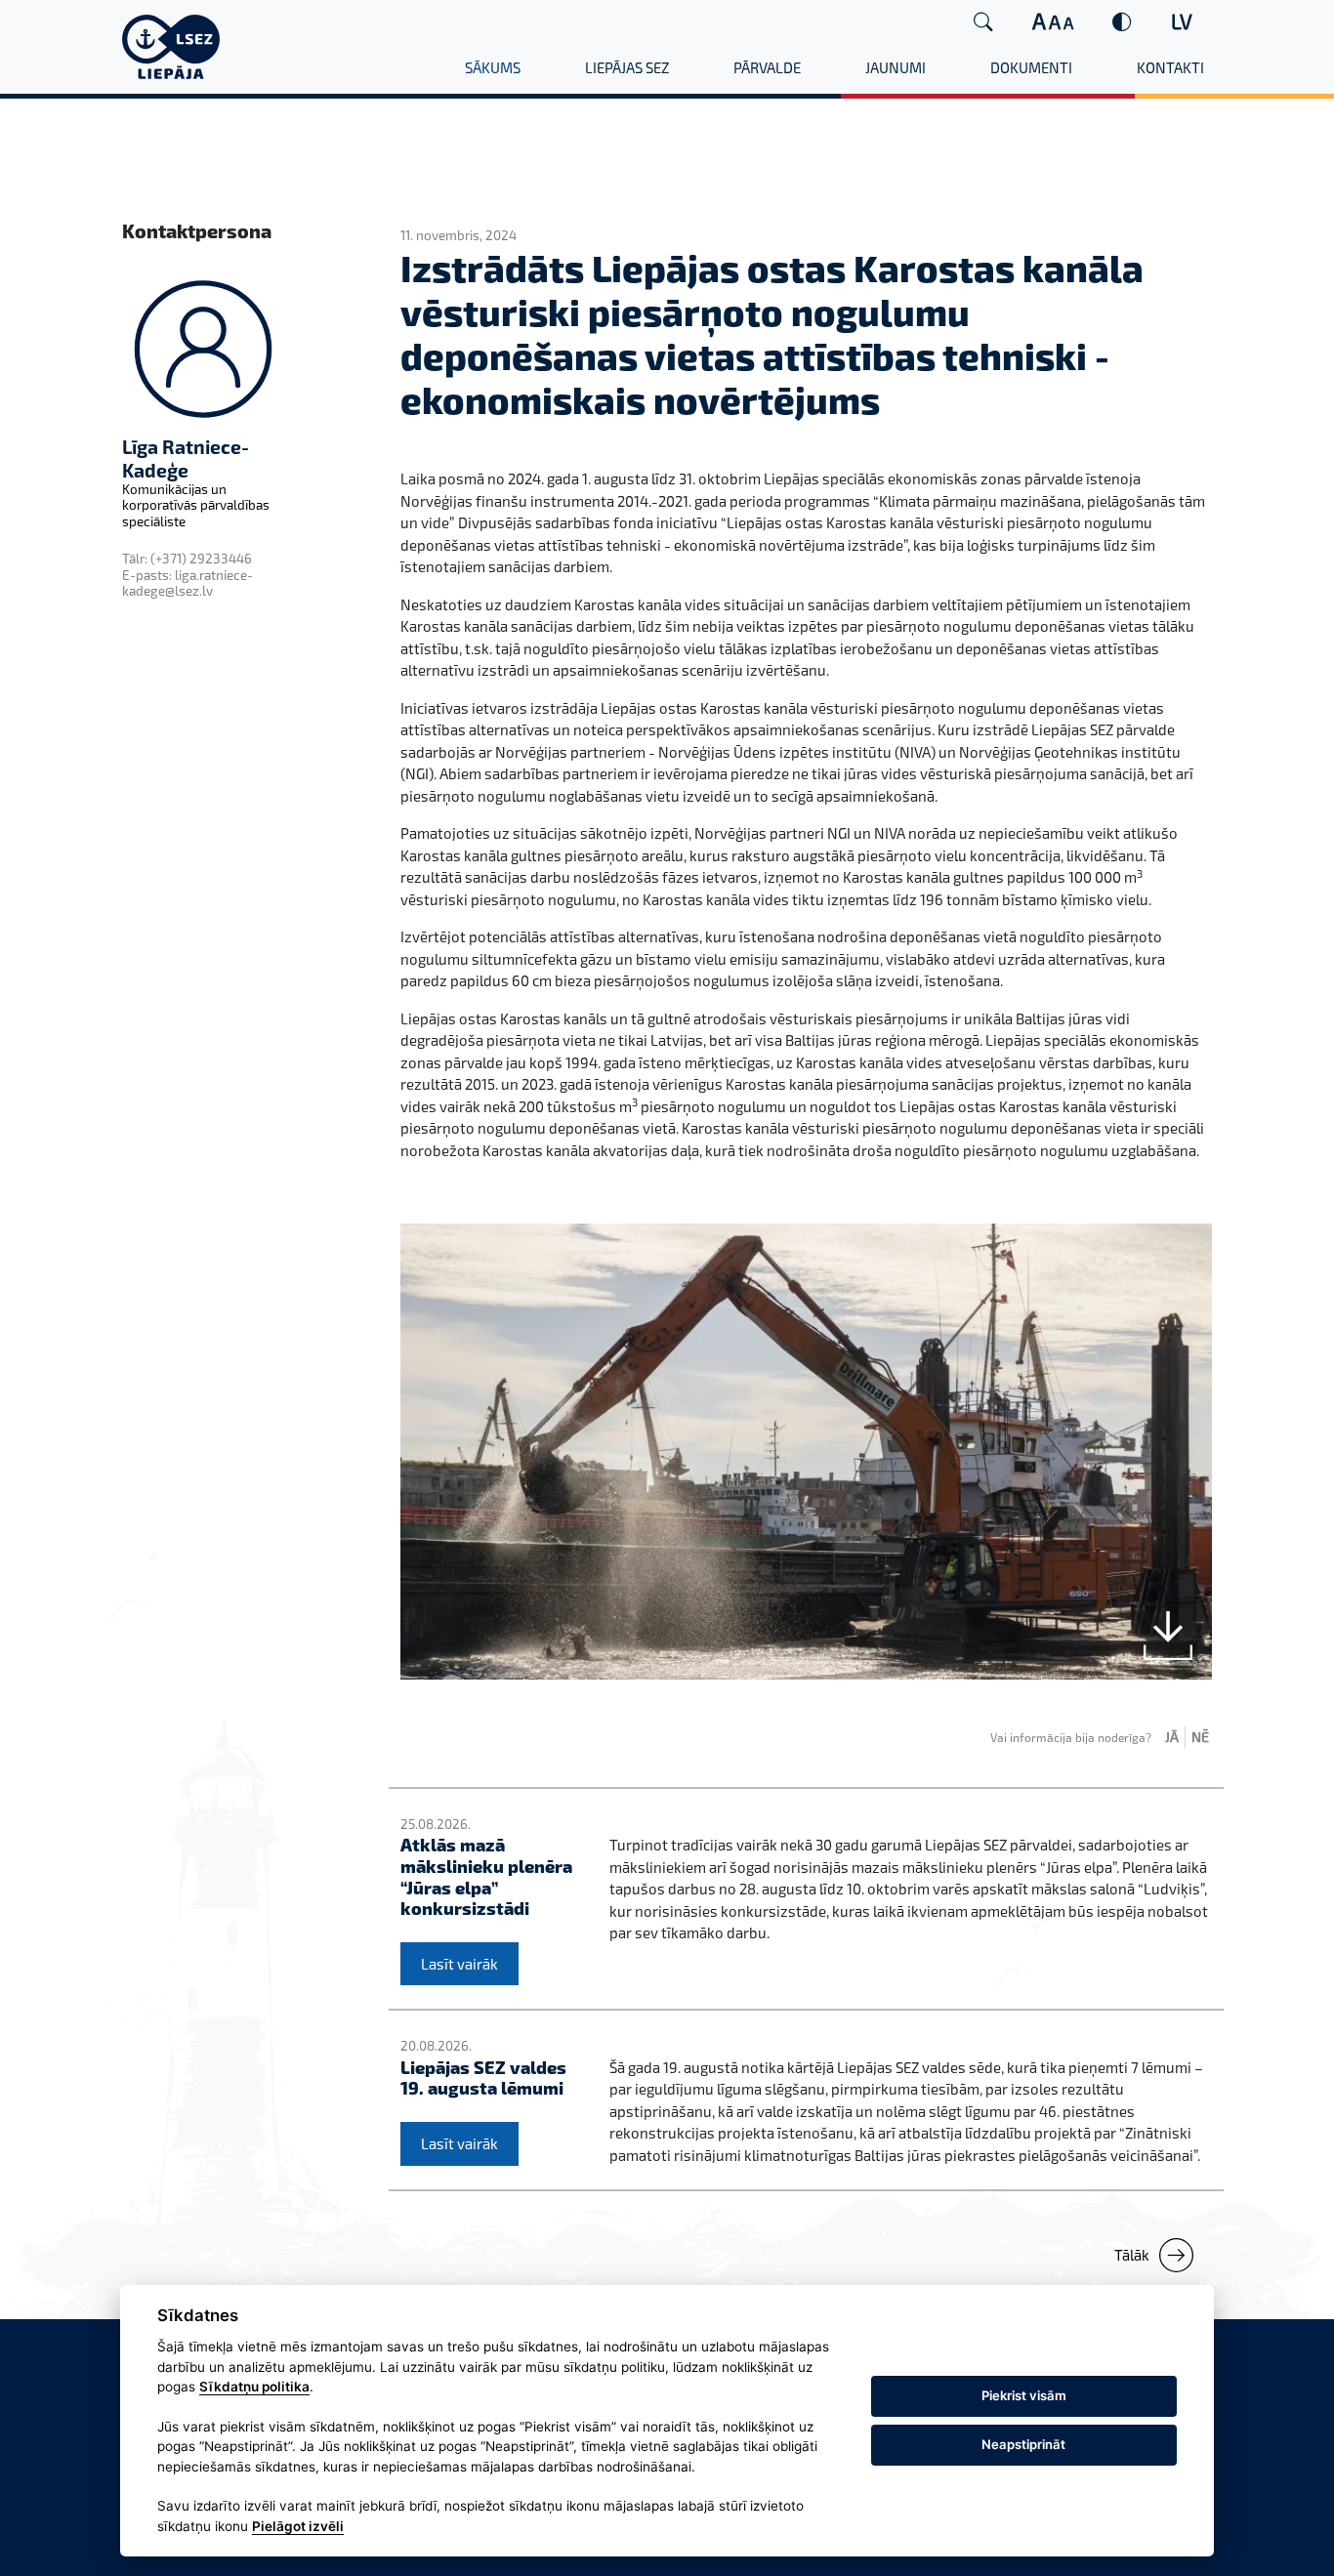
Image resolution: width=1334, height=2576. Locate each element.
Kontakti (1170, 67)
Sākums (493, 67)
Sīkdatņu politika (254, 2387)
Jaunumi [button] (896, 67)
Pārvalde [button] (767, 67)
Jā (1172, 1737)
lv (1182, 21)
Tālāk (1132, 2255)
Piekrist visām (1024, 2395)
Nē (1200, 1737)
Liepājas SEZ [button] (627, 67)
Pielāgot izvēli (298, 2526)
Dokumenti (1031, 67)
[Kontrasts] (1122, 22)
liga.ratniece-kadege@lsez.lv (188, 583)
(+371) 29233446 (201, 559)
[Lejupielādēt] (1168, 1636)
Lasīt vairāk (459, 1964)
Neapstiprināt (1023, 2444)
